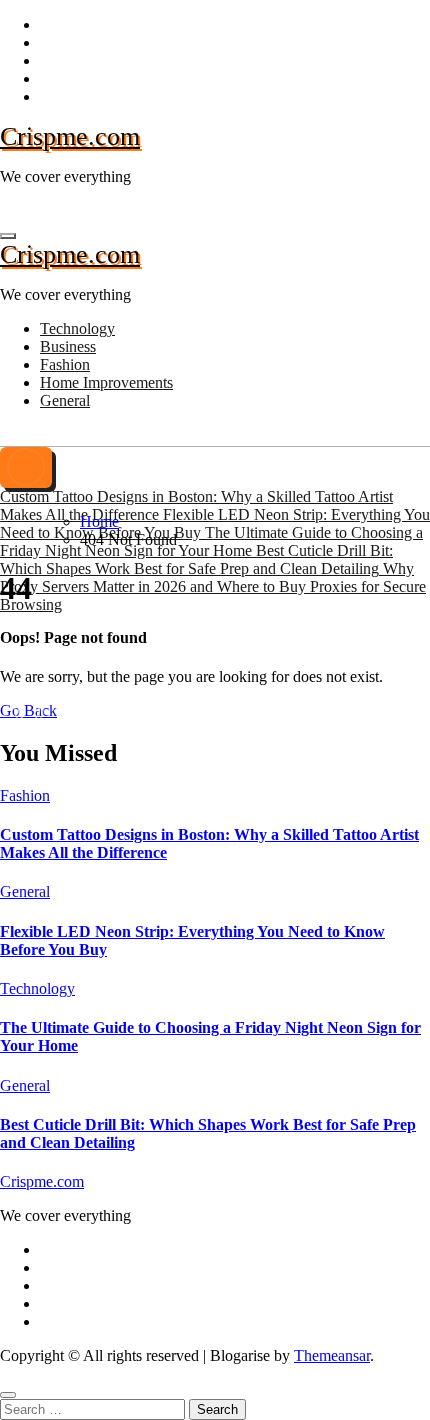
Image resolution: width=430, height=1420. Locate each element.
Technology (77, 328)
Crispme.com (70, 136)
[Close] (8, 1395)
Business (68, 346)
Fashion (65, 364)
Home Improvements (106, 382)
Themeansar (332, 1355)
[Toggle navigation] (8, 236)
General (65, 400)
